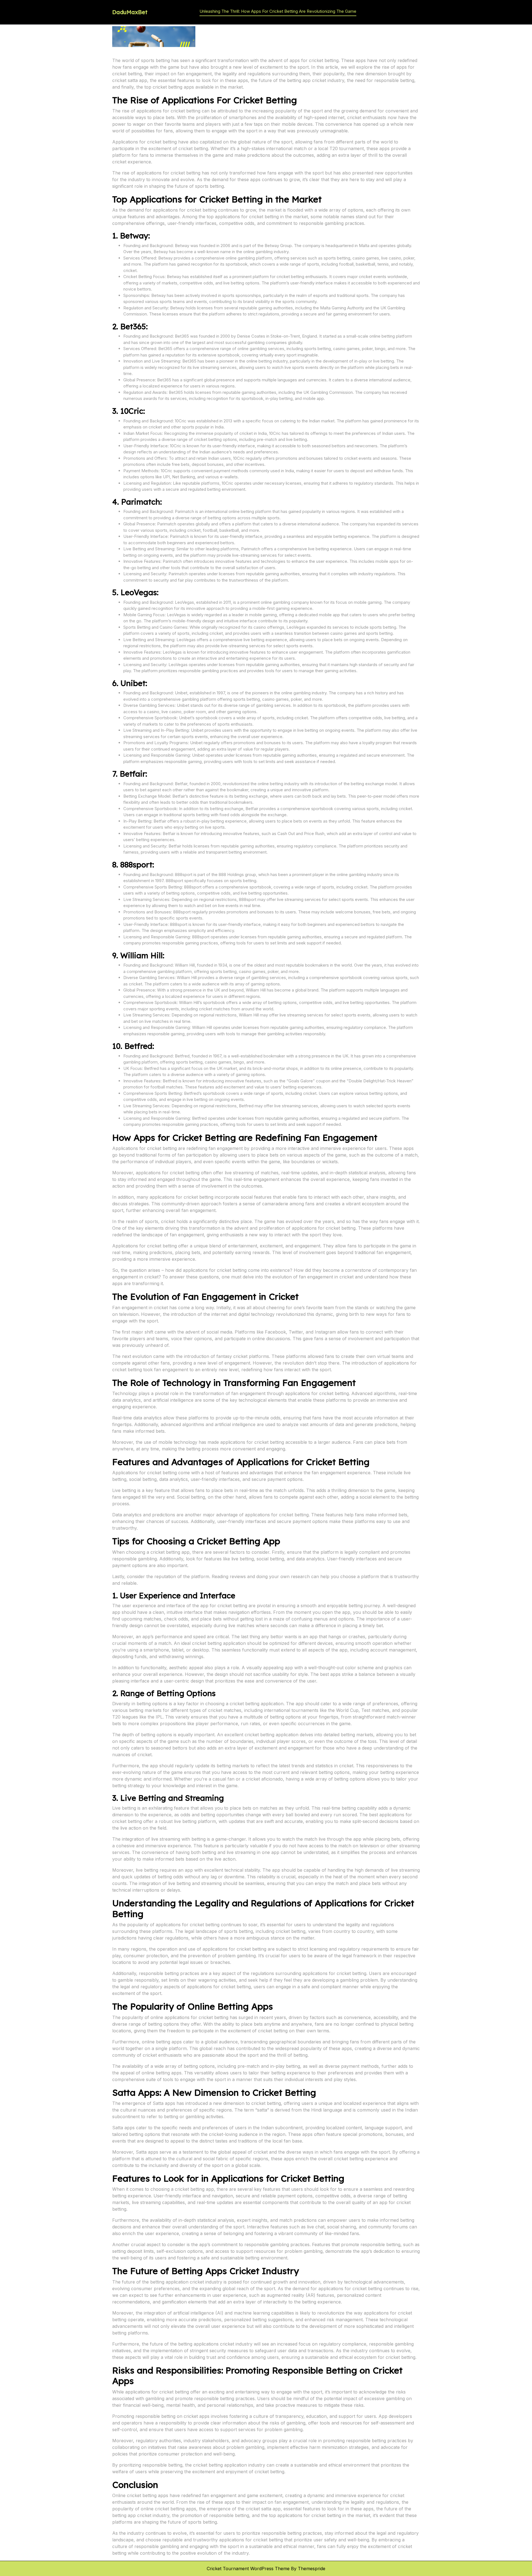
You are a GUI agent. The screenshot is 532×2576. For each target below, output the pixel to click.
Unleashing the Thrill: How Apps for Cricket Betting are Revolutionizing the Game (278, 11)
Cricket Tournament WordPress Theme (248, 2569)
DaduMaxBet (130, 12)
